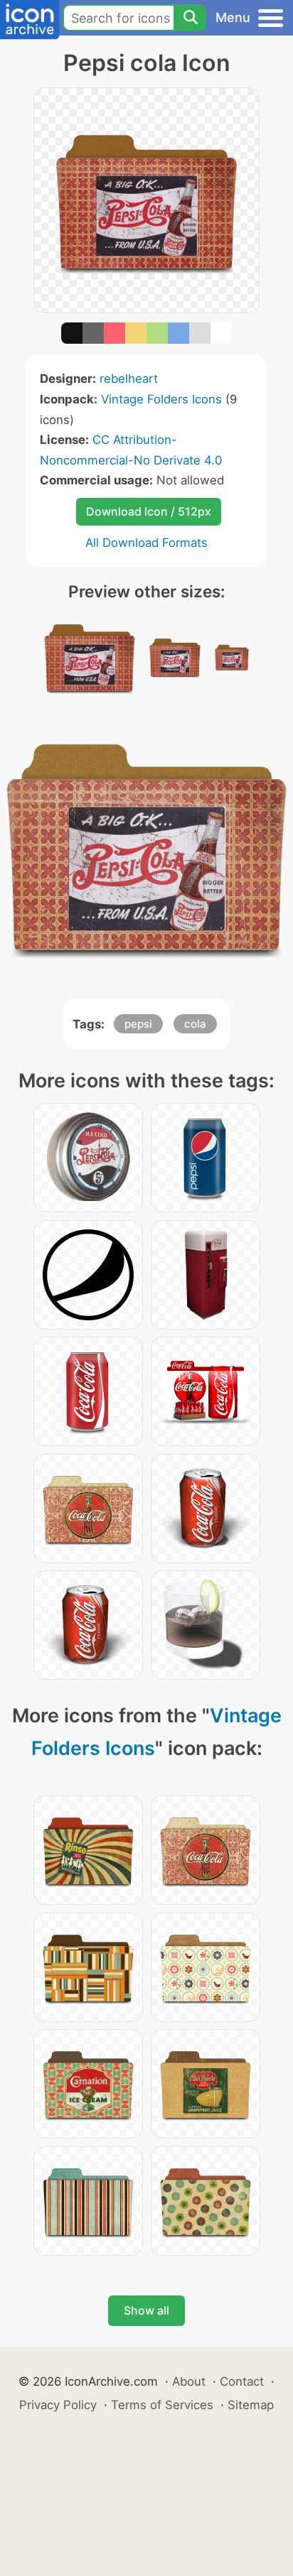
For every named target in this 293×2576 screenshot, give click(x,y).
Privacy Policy (58, 2405)
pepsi (138, 1024)
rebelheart (129, 379)
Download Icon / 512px (149, 511)
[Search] (190, 18)
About (189, 2381)
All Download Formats (146, 543)
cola (195, 1024)
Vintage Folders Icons (161, 399)
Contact (242, 2381)
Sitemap (251, 2405)
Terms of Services (162, 2405)
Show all (146, 2310)
